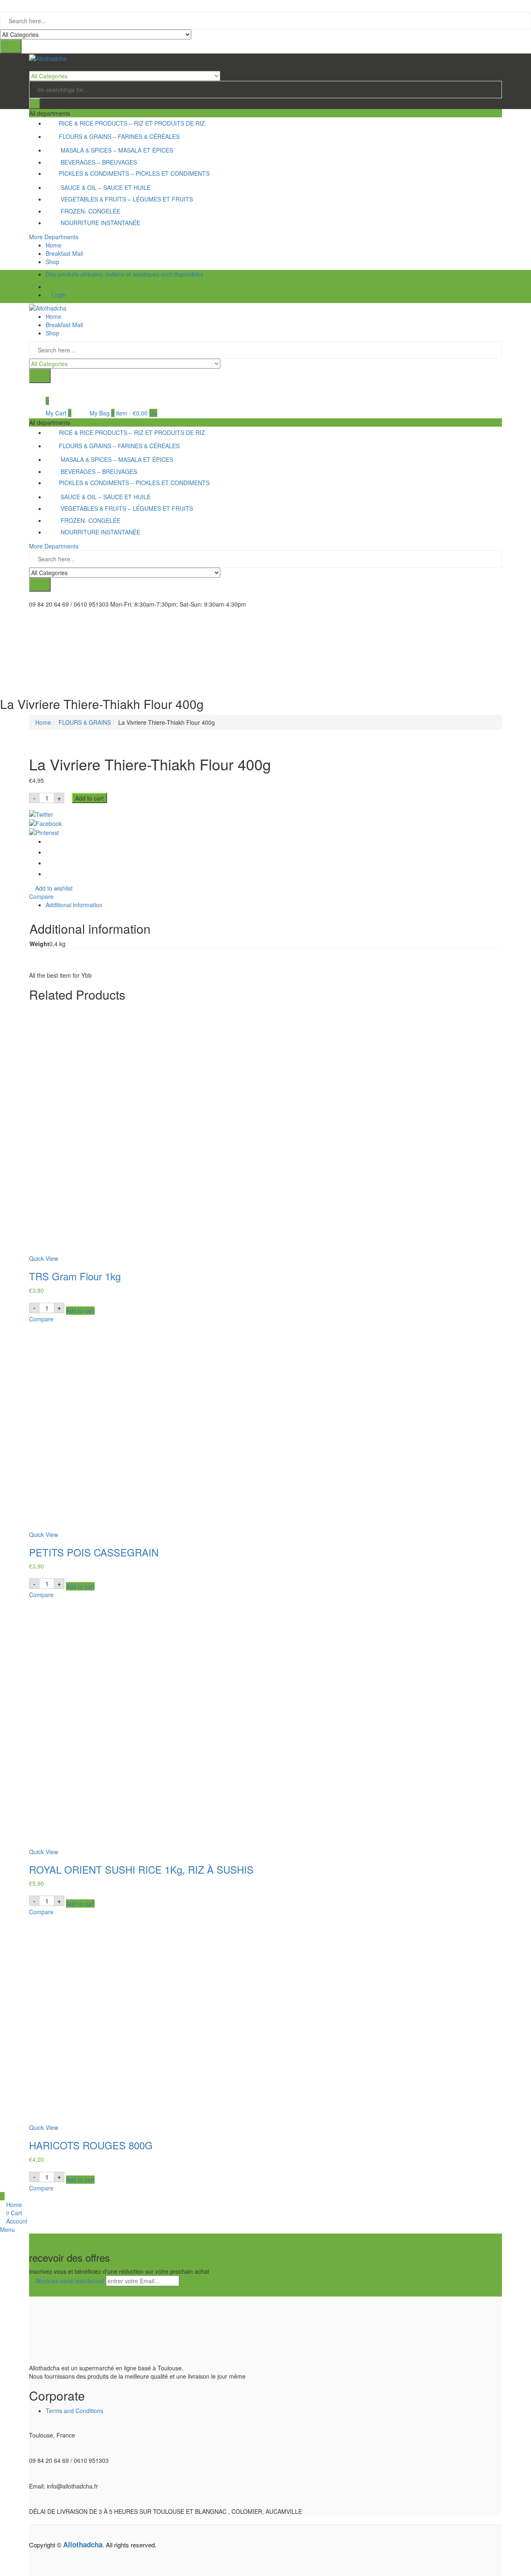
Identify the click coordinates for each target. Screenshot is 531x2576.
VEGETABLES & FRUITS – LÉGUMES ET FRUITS (127, 199)
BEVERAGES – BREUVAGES (99, 162)
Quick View (44, 1258)
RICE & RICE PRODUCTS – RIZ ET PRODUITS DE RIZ (132, 123)
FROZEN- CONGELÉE (90, 211)
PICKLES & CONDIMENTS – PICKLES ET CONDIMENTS (134, 173)
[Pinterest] (265, 832)
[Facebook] (265, 823)
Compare (41, 896)
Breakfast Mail (64, 253)
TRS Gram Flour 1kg (75, 1276)
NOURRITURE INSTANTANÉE (100, 223)
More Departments (54, 237)
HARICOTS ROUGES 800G (91, 2145)
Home (54, 245)
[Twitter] (265, 813)
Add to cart (89, 798)
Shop (52, 262)
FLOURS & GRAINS (85, 722)
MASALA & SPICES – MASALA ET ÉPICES (117, 150)
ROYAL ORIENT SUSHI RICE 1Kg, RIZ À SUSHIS (141, 1869)
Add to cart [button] (80, 1311)
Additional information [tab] (74, 905)
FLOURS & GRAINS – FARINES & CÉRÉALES (119, 136)
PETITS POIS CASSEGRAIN (94, 1552)
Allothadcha (83, 2544)
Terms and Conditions (74, 2411)
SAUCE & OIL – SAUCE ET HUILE (106, 187)
